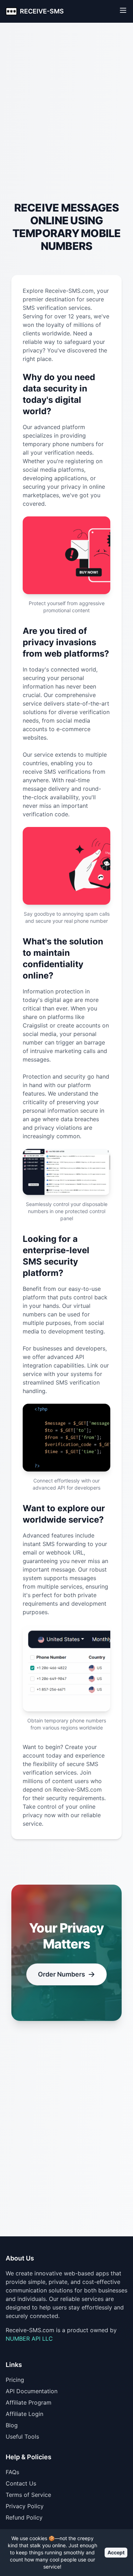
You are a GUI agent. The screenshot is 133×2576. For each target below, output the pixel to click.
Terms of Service (28, 2495)
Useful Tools (22, 2437)
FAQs (12, 2472)
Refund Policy (24, 2517)
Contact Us (21, 2483)
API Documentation (32, 2391)
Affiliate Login (24, 2414)
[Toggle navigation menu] (123, 10)
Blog (12, 2425)
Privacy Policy (25, 2506)
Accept (116, 2552)
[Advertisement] (66, 126)
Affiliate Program (29, 2402)
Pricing (15, 2380)
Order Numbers (62, 1974)
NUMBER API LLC (29, 2339)
